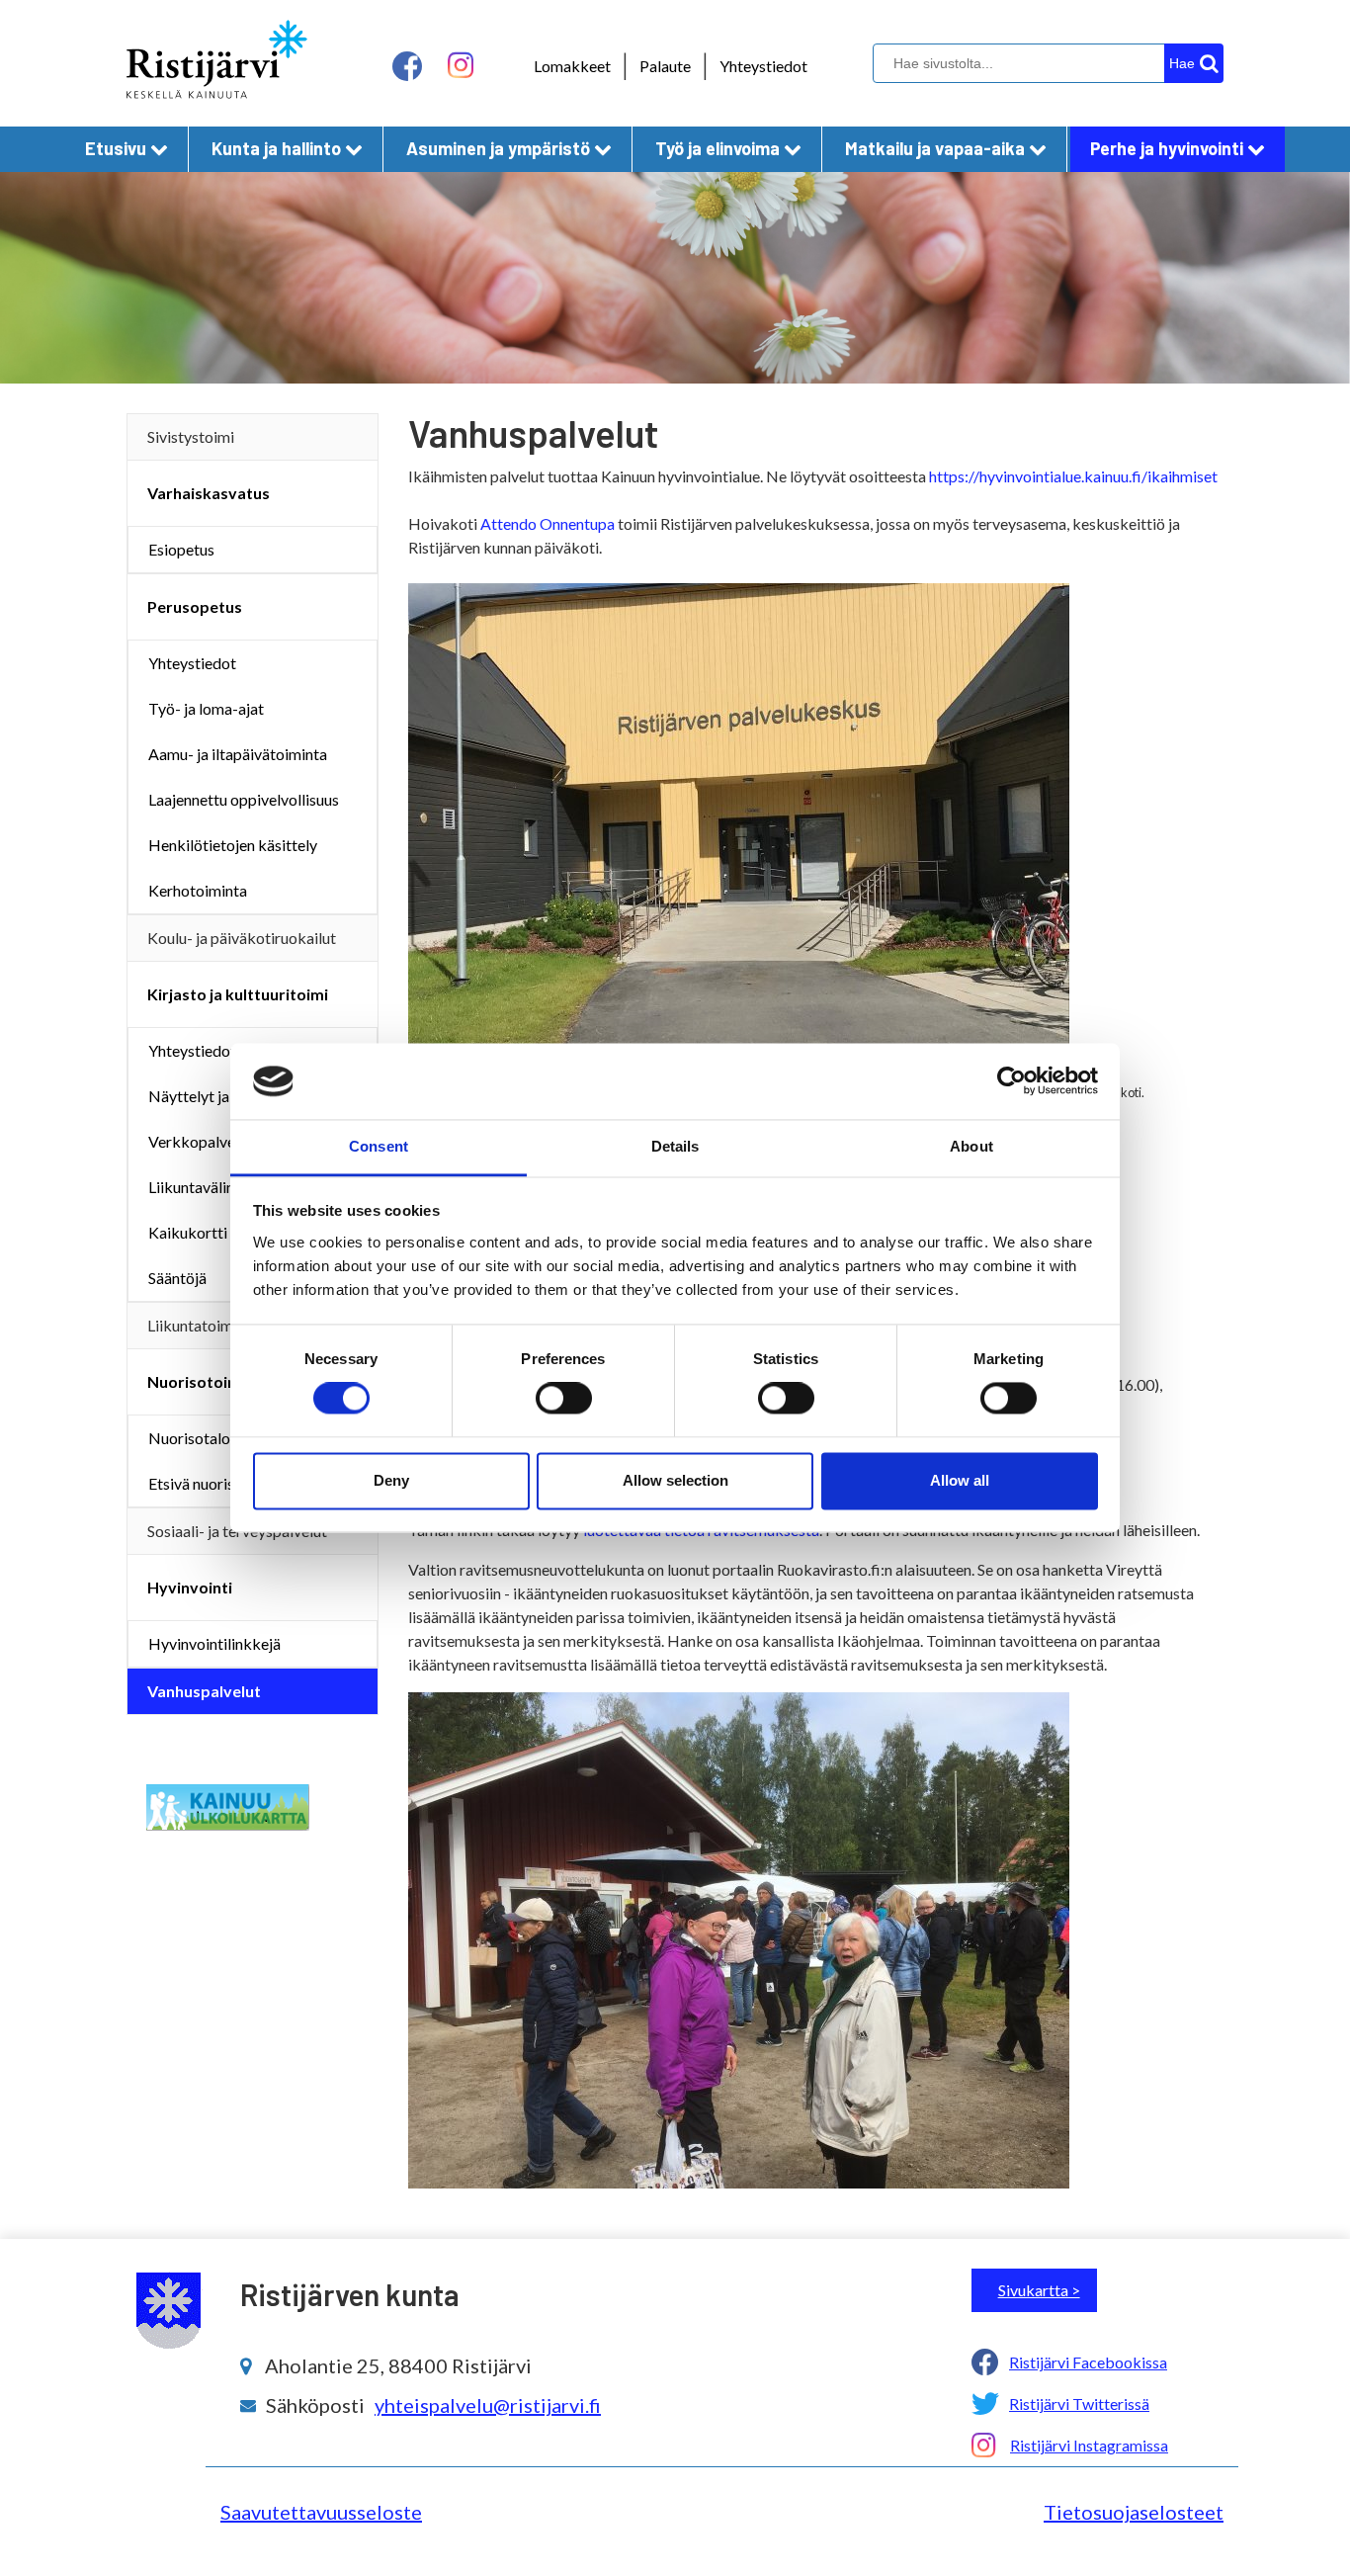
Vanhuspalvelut (204, 1691)
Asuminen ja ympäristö (498, 148)
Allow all (960, 1480)
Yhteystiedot (763, 66)
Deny (391, 1480)
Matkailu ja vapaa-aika (935, 148)
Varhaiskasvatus (209, 493)
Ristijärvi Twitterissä (1079, 2404)
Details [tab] (675, 1146)
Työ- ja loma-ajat (206, 708)
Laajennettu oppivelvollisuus (244, 799)
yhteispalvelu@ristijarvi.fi (488, 2405)
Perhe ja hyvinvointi (1167, 148)
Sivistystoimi (191, 436)
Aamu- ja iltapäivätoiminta (238, 754)
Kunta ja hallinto (276, 148)
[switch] (564, 1399)
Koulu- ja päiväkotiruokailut (242, 938)
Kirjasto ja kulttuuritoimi (238, 994)
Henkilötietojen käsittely (233, 845)
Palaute (665, 66)
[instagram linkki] (461, 66)
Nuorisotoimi (196, 1381)
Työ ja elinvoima (717, 148)
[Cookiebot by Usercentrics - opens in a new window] (1012, 1081)
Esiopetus (181, 549)
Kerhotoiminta (198, 890)
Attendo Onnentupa (548, 523)
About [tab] (971, 1146)
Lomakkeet (572, 66)
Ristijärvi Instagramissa (1089, 2445)
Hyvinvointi (190, 1587)
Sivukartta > (1039, 2290)
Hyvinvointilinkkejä (214, 1643)
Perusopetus (195, 606)
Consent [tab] (379, 1146)
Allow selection (675, 1480)
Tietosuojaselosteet (1134, 2512)
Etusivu (116, 148)
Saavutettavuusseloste (321, 2512)
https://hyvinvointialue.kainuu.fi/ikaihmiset (1073, 476)
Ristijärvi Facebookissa (1088, 2362)
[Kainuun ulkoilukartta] (228, 1805)
